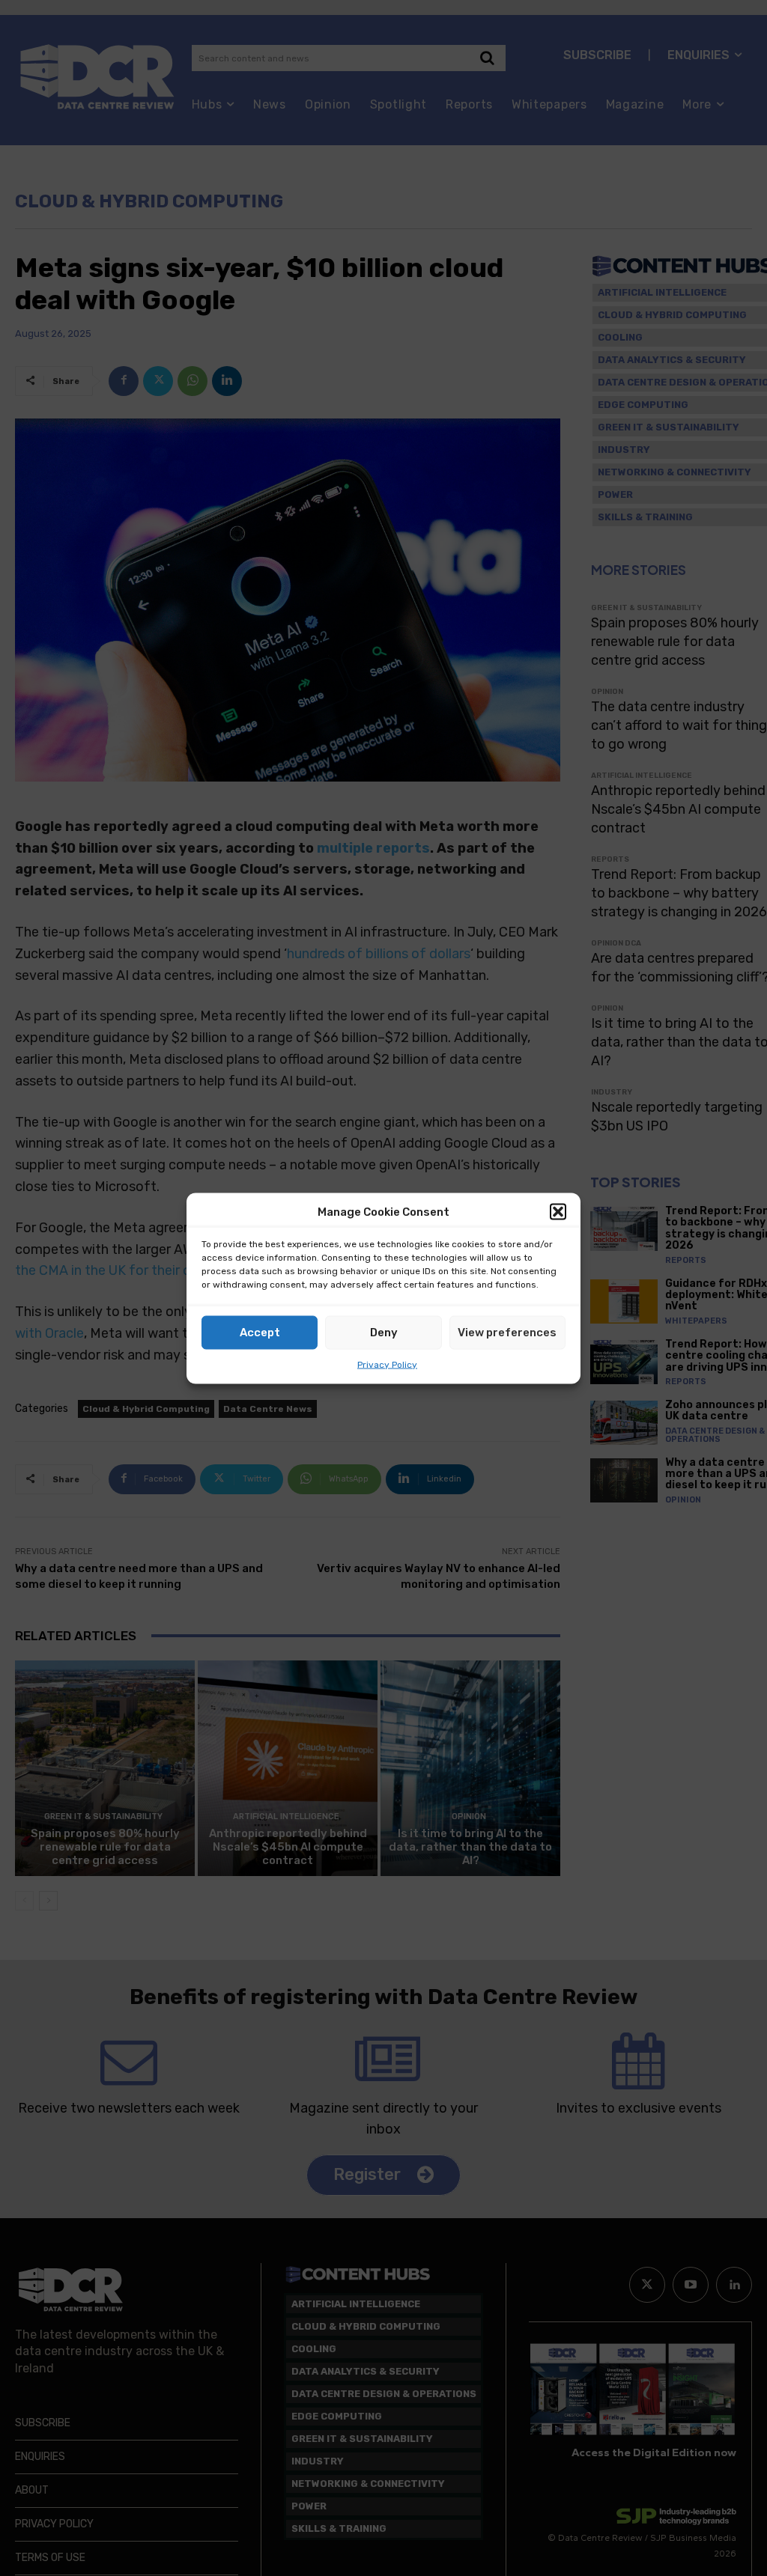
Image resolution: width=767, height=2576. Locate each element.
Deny (384, 1333)
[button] (558, 1212)
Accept (260, 1333)
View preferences (507, 1333)
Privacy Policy (387, 1364)
